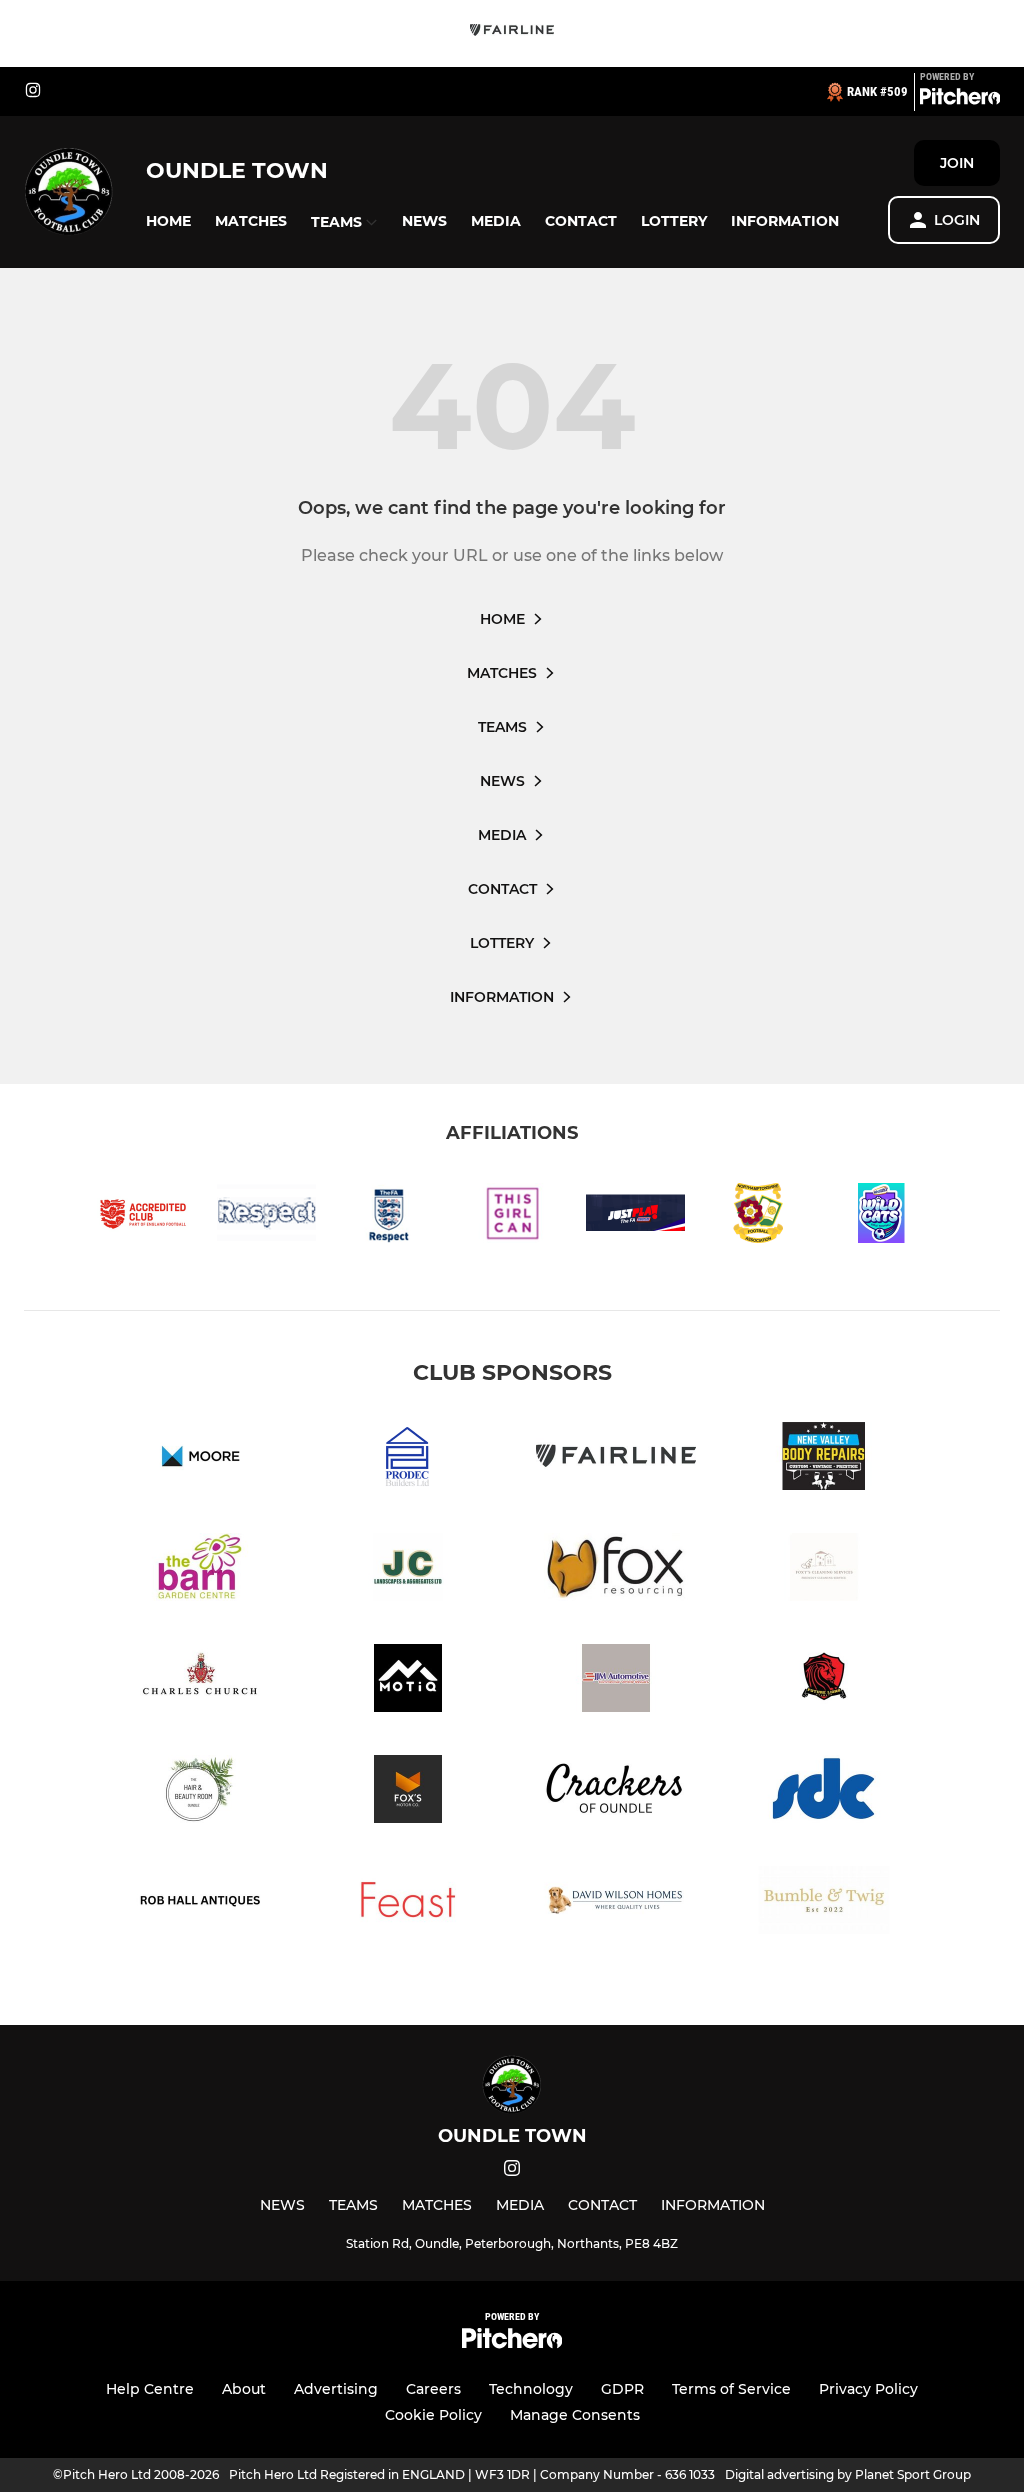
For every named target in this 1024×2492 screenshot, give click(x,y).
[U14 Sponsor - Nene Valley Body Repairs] (824, 1459)
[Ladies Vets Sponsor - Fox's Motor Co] (408, 1792)
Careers (433, 2389)
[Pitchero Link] (960, 100)
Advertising (336, 2389)
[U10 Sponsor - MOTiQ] (408, 1681)
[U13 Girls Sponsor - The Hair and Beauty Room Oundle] (200, 1792)
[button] (168, 221)
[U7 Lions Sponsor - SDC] (824, 1792)
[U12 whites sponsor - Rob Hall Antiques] (200, 1903)
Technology (531, 2389)
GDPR (622, 2389)
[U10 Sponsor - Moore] (200, 1459)
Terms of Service (731, 2389)
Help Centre (150, 2389)
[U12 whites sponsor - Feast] (408, 1903)
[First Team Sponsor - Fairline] (512, 33)
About (244, 2389)
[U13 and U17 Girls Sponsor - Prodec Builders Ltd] (408, 1459)
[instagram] (33, 91)
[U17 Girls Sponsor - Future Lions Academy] (824, 1681)
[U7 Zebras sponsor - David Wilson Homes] (616, 1903)
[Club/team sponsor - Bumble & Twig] (824, 1903)
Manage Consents (575, 2415)
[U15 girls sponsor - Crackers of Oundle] (616, 1792)
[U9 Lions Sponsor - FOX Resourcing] (616, 1570)
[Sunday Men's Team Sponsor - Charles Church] (200, 1681)
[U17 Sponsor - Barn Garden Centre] (200, 1570)
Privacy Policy (868, 2389)
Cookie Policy (433, 2415)
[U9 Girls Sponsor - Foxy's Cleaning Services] (824, 1570)
